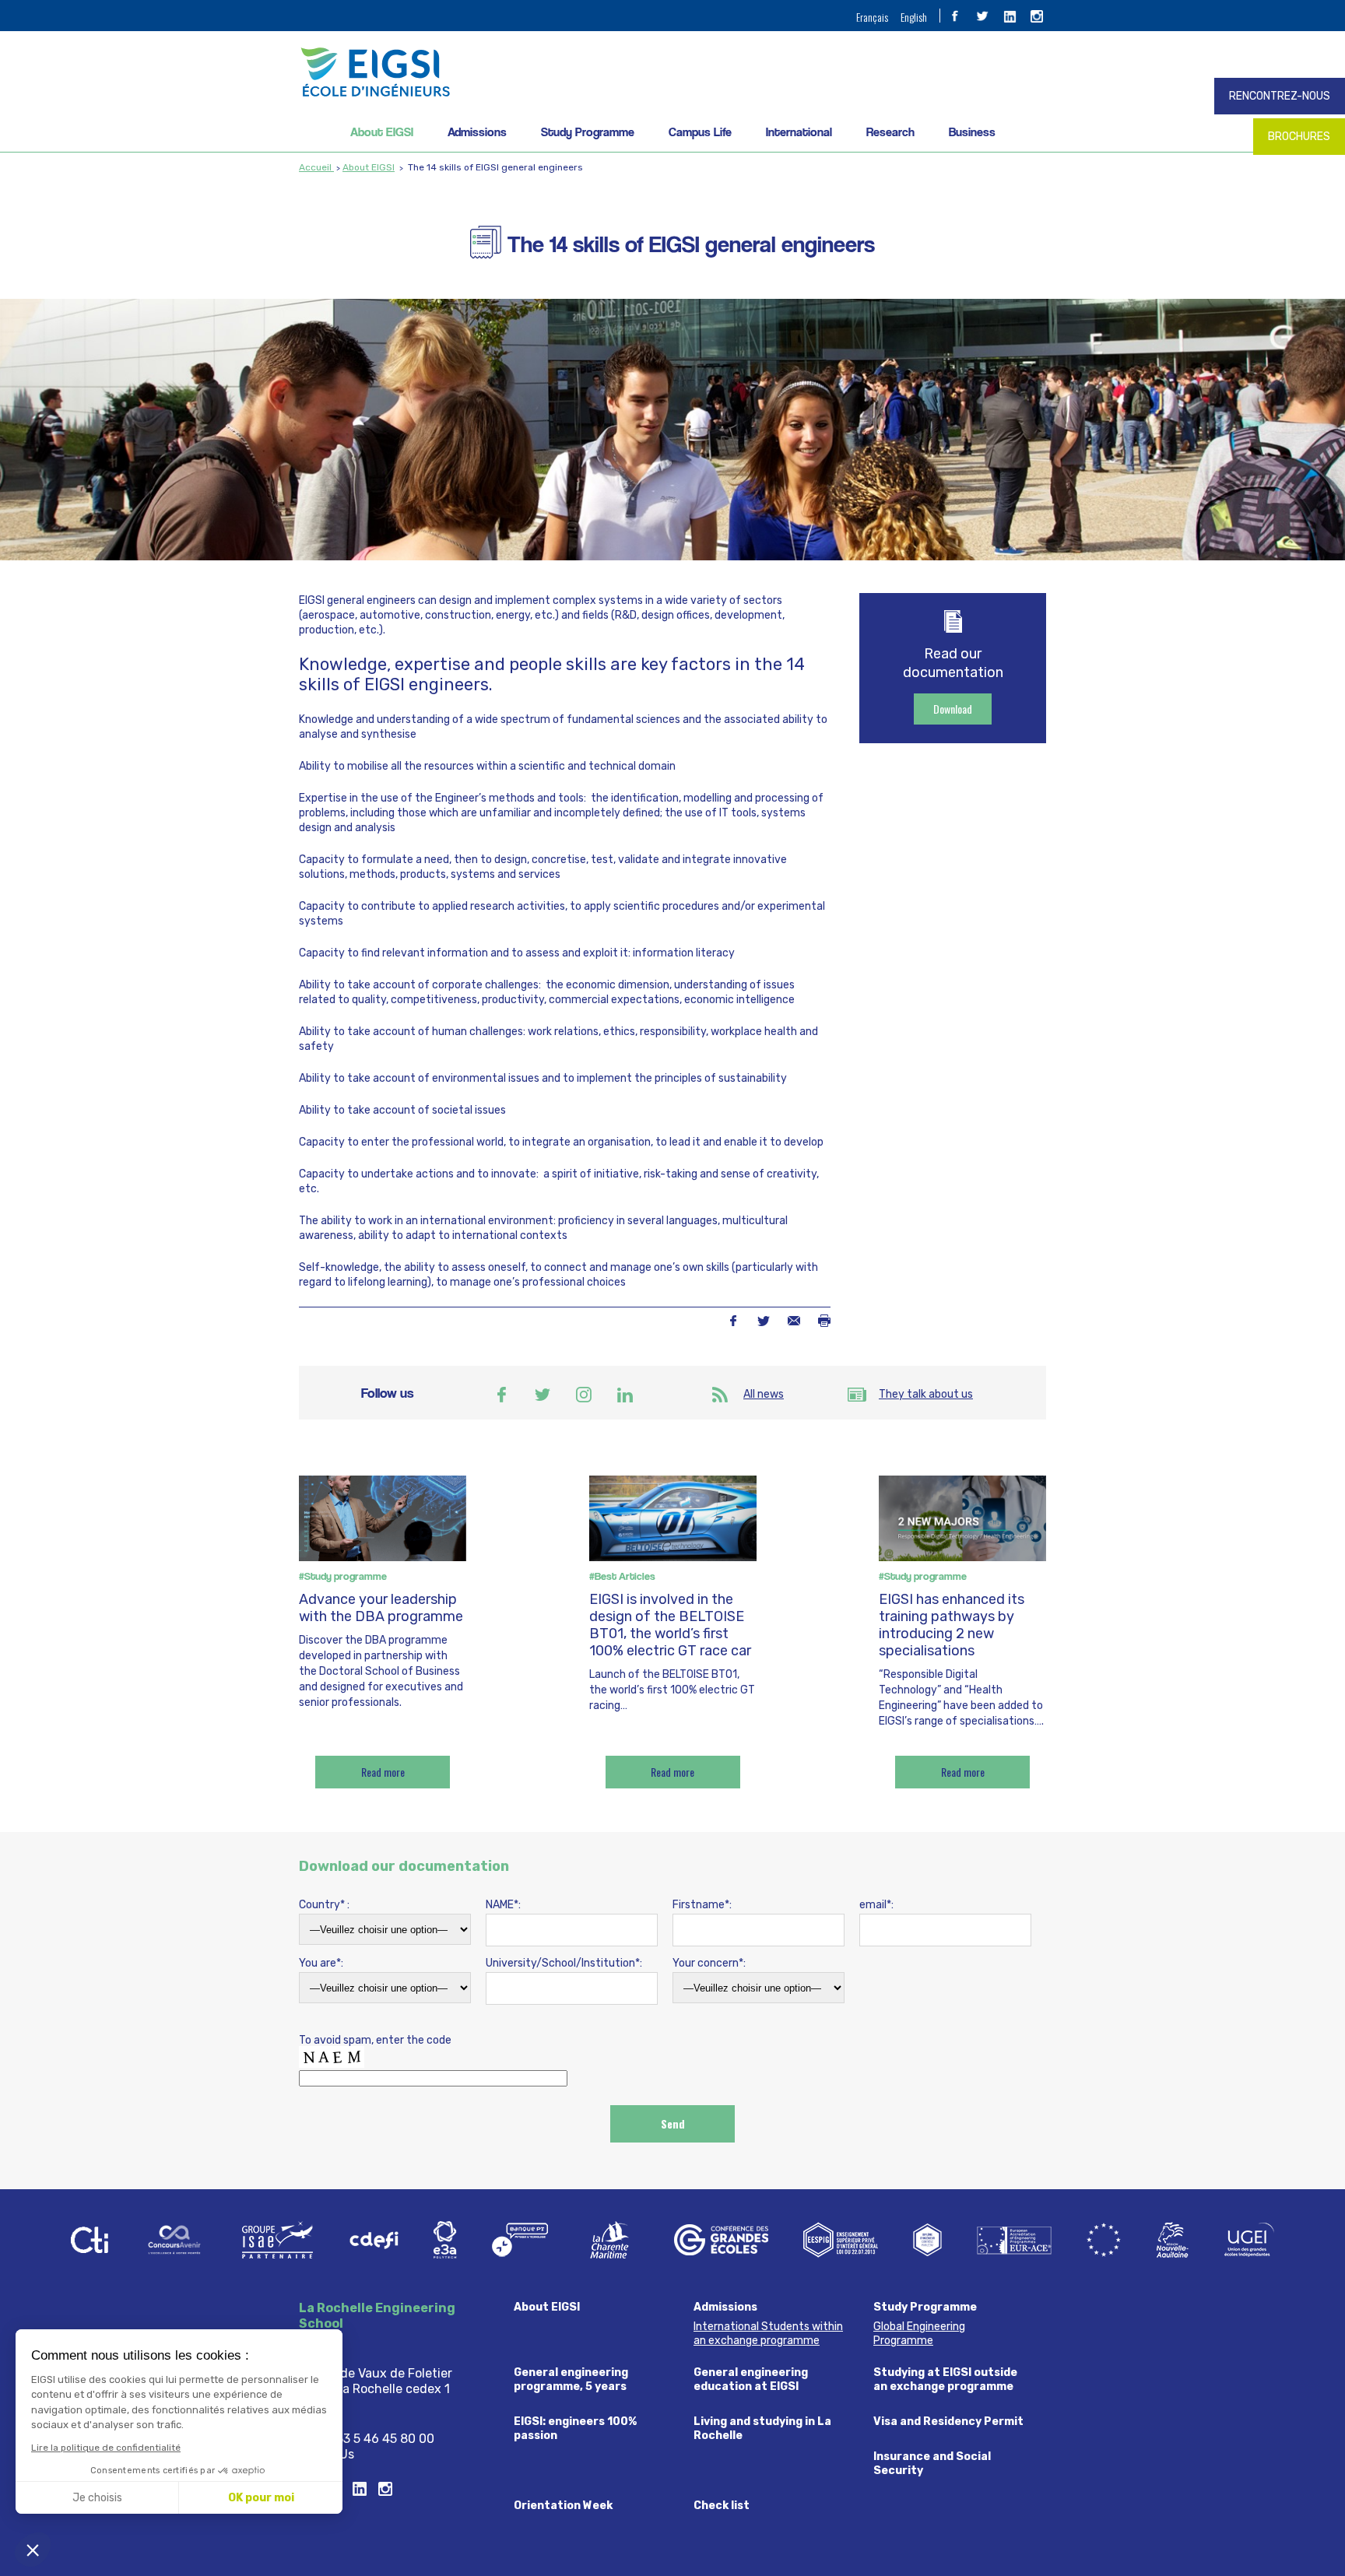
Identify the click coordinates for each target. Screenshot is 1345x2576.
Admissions (477, 132)
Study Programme (588, 132)
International (799, 132)
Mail (794, 1321)
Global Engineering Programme (919, 2334)
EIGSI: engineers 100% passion (575, 2429)
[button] (33, 2550)
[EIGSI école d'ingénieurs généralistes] (672, 72)
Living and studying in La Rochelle (762, 2429)
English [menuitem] (914, 17)
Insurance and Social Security (932, 2464)
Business (972, 132)
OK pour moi (261, 2498)
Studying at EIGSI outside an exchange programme (945, 2379)
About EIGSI (382, 132)
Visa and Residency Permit (948, 2422)
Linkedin (625, 1395)
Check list (722, 2506)
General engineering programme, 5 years (571, 2379)
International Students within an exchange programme (768, 2334)
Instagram (584, 1395)
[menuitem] (872, 16)
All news (764, 1394)
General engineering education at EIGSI (751, 2379)
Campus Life (700, 132)
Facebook (733, 1321)
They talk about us (926, 1394)
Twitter (763, 1321)
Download (953, 709)
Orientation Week (563, 2506)
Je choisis (97, 2498)
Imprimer (824, 1321)
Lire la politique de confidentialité (106, 2448)
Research (890, 132)
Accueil (316, 167)
